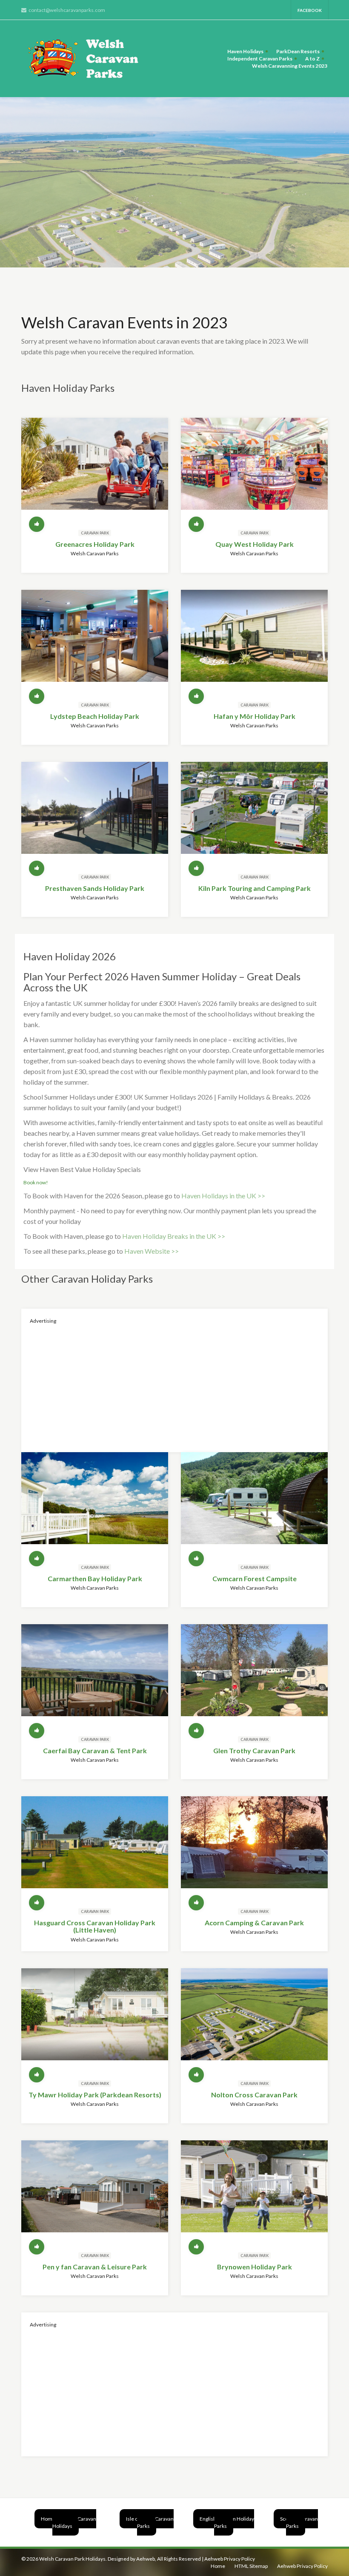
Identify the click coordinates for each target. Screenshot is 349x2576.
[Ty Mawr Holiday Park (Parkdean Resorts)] (95, 2022)
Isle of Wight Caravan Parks (150, 2522)
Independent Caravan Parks (260, 59)
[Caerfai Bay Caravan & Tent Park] (95, 1677)
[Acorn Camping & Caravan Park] (254, 1849)
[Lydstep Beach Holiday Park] (95, 643)
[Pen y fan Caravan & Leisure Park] (95, 2194)
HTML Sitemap (251, 2566)
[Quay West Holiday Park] (254, 471)
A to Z (312, 59)
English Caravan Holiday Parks (227, 2522)
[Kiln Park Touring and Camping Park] (254, 815)
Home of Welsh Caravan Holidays (69, 2522)
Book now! (36, 1182)
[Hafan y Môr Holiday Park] (254, 643)
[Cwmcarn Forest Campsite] (254, 1505)
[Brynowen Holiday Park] (254, 2194)
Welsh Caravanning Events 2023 (290, 66)
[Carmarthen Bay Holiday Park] (95, 1505)
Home (218, 2566)
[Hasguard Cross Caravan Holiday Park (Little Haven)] (95, 1849)
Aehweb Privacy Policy (230, 2559)
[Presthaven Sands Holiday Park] (95, 815)
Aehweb (146, 2559)
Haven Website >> (152, 1251)
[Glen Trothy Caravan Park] (254, 1677)
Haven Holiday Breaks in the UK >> (174, 1236)
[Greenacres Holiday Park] (95, 471)
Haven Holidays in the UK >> (223, 1196)
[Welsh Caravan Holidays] (87, 59)
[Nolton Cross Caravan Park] (254, 2022)
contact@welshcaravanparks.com (67, 10)
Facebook (310, 10)
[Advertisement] (174, 1384)
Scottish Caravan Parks (299, 2522)
